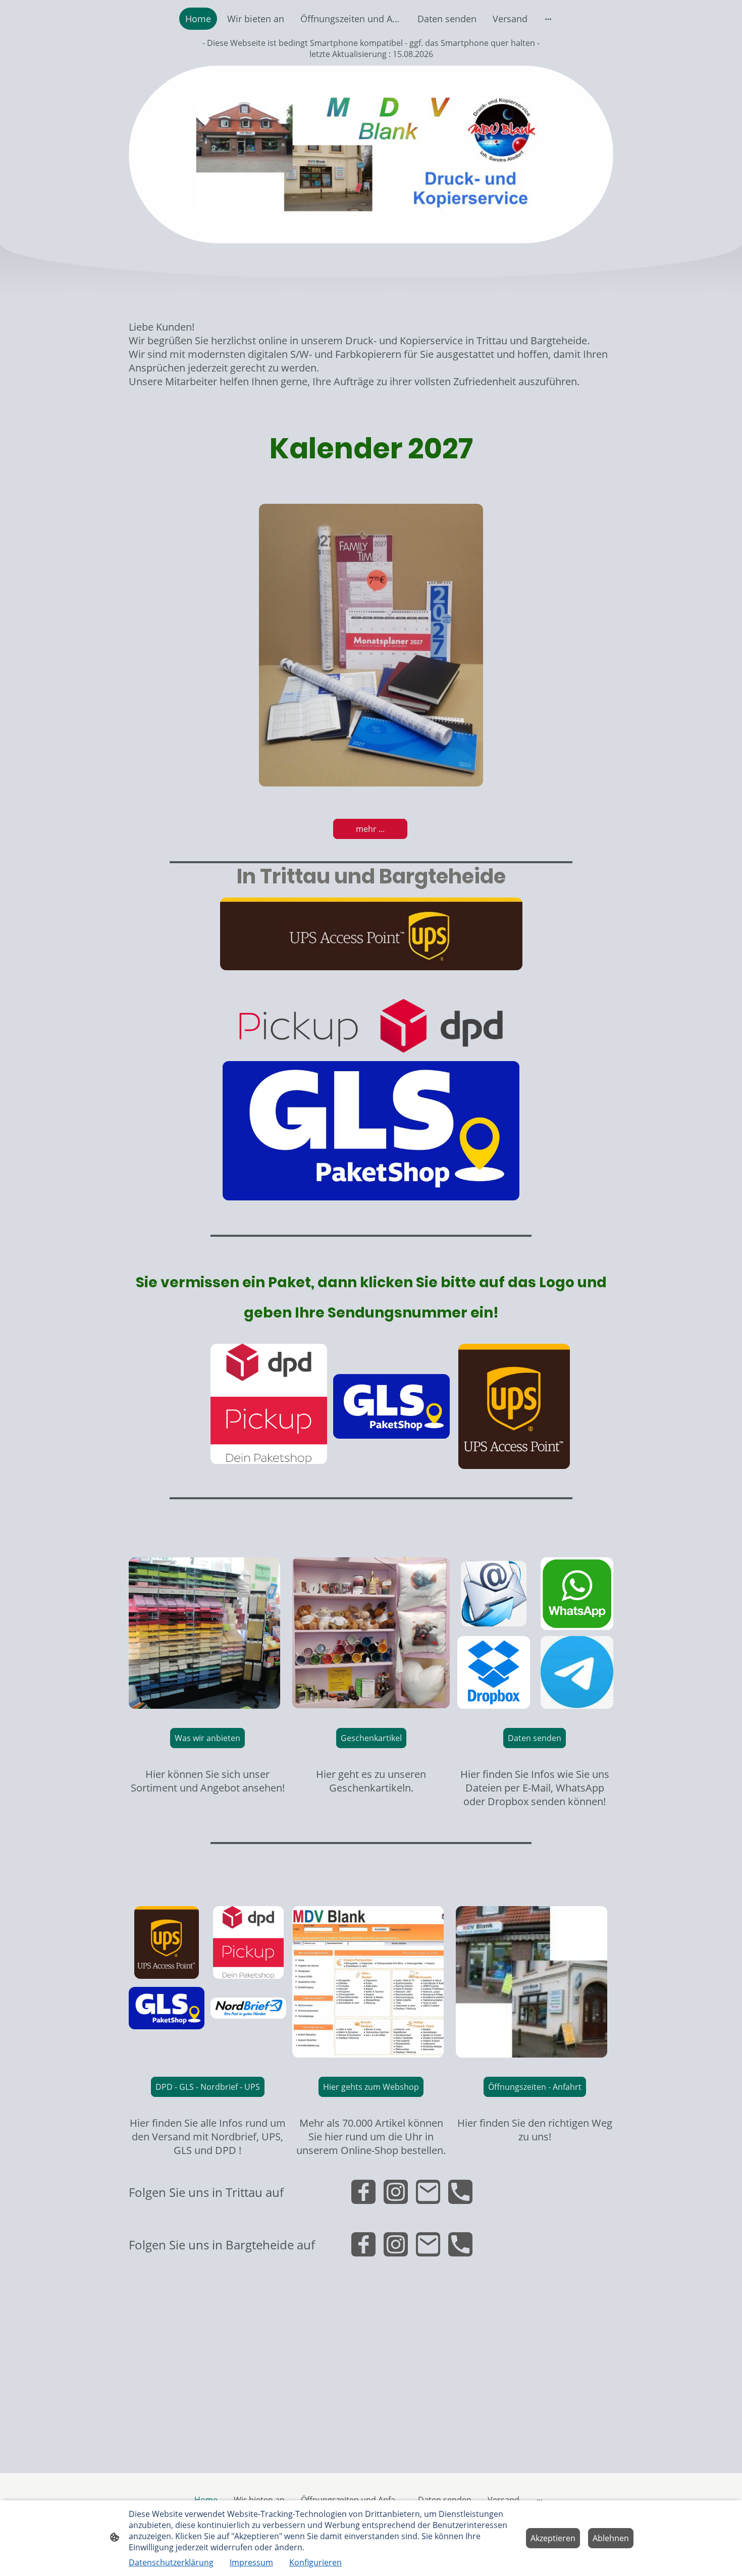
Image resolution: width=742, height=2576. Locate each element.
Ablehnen (611, 2538)
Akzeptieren (553, 2538)
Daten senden (535, 1738)
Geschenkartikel (371, 1738)
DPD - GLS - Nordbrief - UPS (208, 2087)
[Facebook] (363, 2192)
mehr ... (370, 829)
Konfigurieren (315, 2562)
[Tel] (460, 2192)
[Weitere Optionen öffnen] (548, 19)
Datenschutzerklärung (171, 2562)
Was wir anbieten (207, 1738)
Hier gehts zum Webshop (371, 2087)
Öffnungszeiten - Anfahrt (535, 2087)
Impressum (251, 2562)
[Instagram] (396, 2192)
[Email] (428, 2192)
